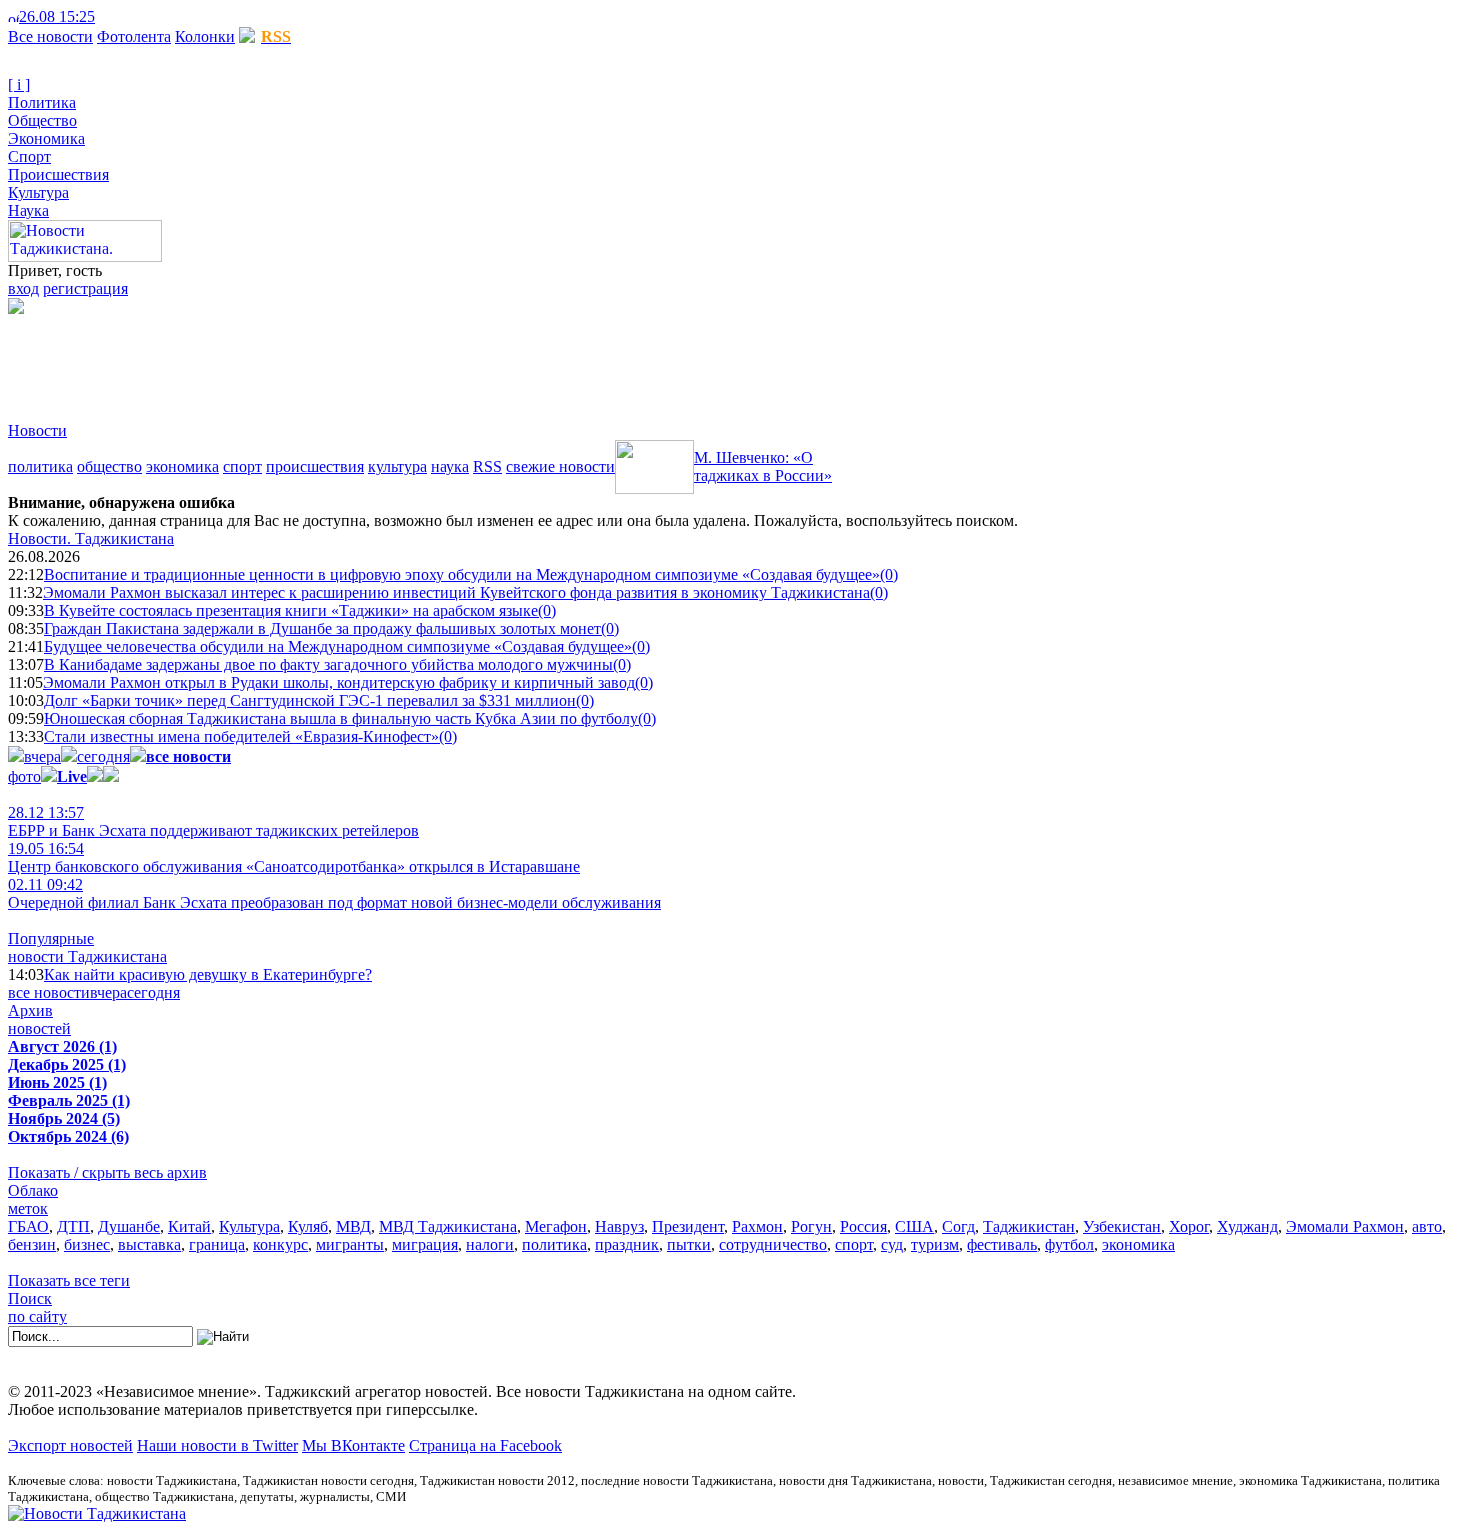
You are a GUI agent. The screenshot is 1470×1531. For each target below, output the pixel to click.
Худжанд (1247, 1226)
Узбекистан (1122, 1226)
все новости (49, 992)
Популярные (51, 938)
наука (450, 466)
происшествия (315, 466)
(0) (889, 574)
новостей (39, 1028)
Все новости (50, 36)
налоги (490, 1244)
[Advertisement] (372, 359)
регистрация (85, 288)
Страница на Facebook (485, 1445)
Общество (42, 120)
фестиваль (1002, 1244)
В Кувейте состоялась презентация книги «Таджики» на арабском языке (291, 610)
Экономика (46, 138)
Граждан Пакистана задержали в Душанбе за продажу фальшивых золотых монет (322, 628)
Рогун (811, 1226)
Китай (189, 1226)
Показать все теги (69, 1280)
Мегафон (556, 1226)
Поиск (30, 1298)
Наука (28, 210)
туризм (935, 1244)
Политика (42, 102)
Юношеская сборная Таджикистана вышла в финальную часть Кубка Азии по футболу (341, 718)
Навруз (619, 1226)
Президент (688, 1226)
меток (28, 1208)
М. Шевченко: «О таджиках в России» (763, 466)
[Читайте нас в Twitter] (120, 16)
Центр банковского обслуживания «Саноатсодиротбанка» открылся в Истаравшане (294, 857)
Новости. (91, 538)
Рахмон (757, 1226)
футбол (1069, 1244)
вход (23, 288)
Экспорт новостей (70, 1445)
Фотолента (134, 36)
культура (397, 466)
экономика (182, 466)
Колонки (205, 36)
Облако (33, 1190)
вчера (42, 756)
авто (1427, 1226)
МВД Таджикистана (448, 1226)
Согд (958, 1226)
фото (24, 776)
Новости (37, 430)
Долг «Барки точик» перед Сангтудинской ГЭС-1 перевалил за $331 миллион (310, 700)
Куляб (308, 1226)
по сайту (37, 1316)
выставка (149, 1244)
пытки (689, 1244)
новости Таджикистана (87, 956)
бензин (32, 1244)
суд (892, 1244)
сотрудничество (773, 1244)
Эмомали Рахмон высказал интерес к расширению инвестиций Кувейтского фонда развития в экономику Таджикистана (456, 592)
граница (217, 1244)
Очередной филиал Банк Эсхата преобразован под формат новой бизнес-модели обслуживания (334, 893)
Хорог (1189, 1226)
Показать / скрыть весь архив (107, 1172)
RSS (487, 466)
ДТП (73, 1226)
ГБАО (28, 1226)
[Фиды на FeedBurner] (135, 16)
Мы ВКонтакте (353, 1445)
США (914, 1226)
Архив (30, 1010)
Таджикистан (1029, 1226)
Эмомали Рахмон (1345, 1226)
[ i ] (19, 84)
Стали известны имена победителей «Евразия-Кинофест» (241, 736)
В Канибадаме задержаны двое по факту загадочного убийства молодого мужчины (328, 664)
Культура (38, 192)
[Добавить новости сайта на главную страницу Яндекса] (105, 16)
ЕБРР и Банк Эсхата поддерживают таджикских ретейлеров (213, 821)
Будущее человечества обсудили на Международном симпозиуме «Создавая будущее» (338, 646)
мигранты (350, 1244)
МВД (353, 1226)
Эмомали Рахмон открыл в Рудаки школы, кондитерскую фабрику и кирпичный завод (339, 682)
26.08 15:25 (57, 16)
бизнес (87, 1244)
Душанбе (129, 1226)
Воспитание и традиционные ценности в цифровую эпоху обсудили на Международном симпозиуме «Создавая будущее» (462, 574)
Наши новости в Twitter (217, 1445)
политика (40, 466)
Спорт (29, 156)
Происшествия (58, 174)
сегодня (103, 756)
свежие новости (560, 466)
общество (109, 466)
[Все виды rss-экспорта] (151, 16)
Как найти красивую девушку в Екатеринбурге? (208, 974)
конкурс (280, 1244)
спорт (242, 466)
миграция (425, 1244)
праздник (627, 1244)
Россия (863, 1226)
